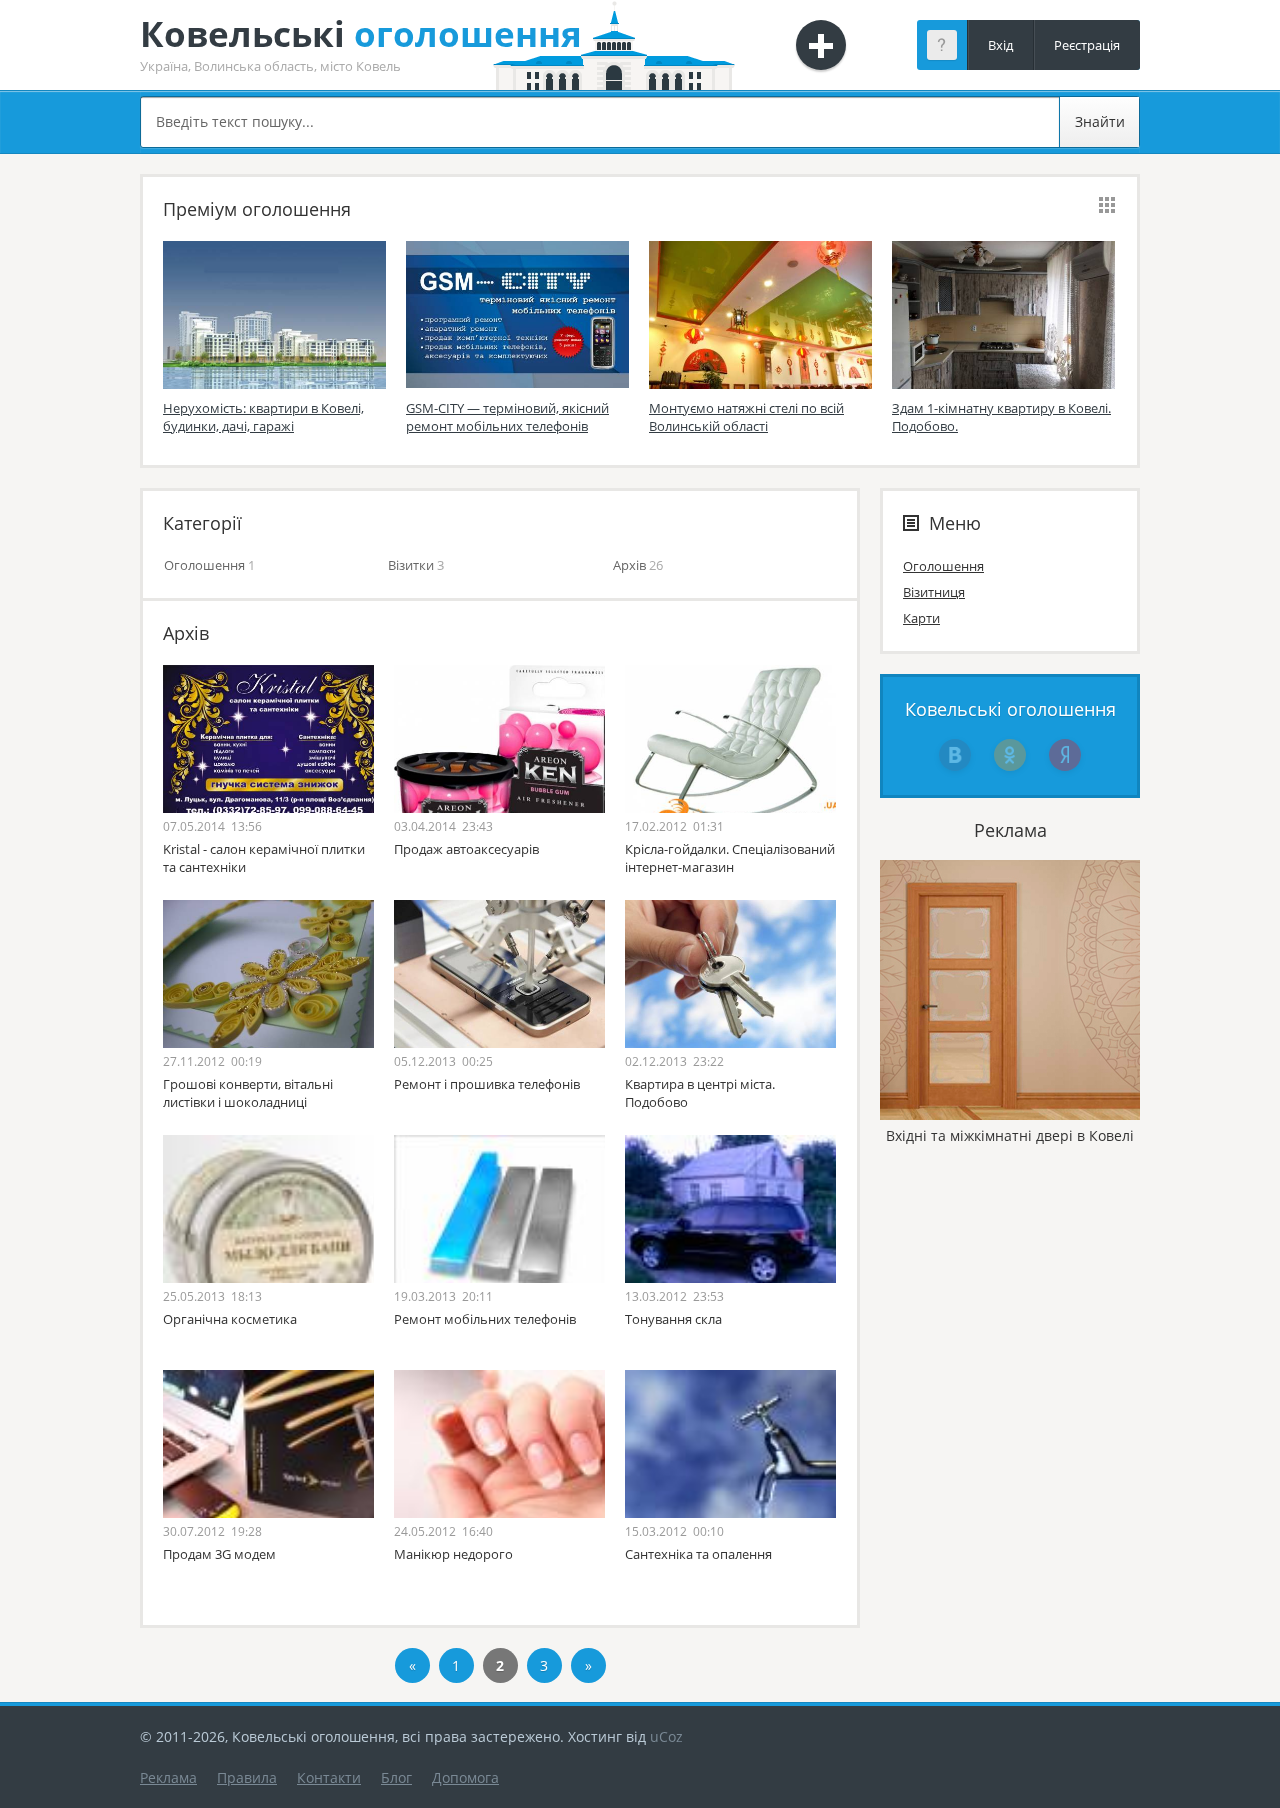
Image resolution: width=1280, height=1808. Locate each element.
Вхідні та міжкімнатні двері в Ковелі (1010, 1135)
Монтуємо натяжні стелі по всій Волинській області (746, 417)
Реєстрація (1087, 45)
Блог (396, 1777)
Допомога (465, 1777)
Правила (247, 1777)
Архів (629, 565)
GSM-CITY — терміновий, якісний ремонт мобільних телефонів (507, 417)
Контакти (329, 1777)
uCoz (666, 1736)
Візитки (411, 565)
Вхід (1000, 45)
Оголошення (204, 565)
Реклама (168, 1777)
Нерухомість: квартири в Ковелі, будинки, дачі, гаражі (263, 417)
